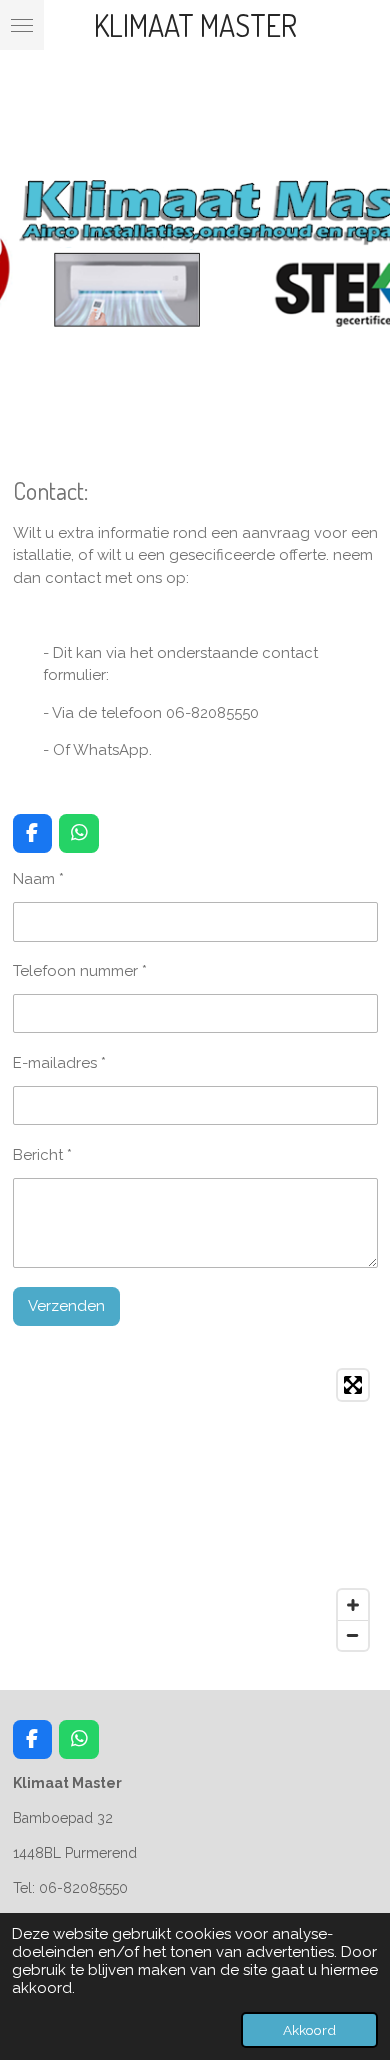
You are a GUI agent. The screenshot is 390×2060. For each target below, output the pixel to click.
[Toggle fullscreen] (353, 1385)
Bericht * (42, 1155)
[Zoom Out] (353, 1635)
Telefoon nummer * (80, 971)
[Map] (195, 1510)
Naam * (38, 879)
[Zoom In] (353, 1605)
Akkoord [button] (309, 2030)
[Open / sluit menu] (22, 25)
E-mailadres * (59, 1063)
